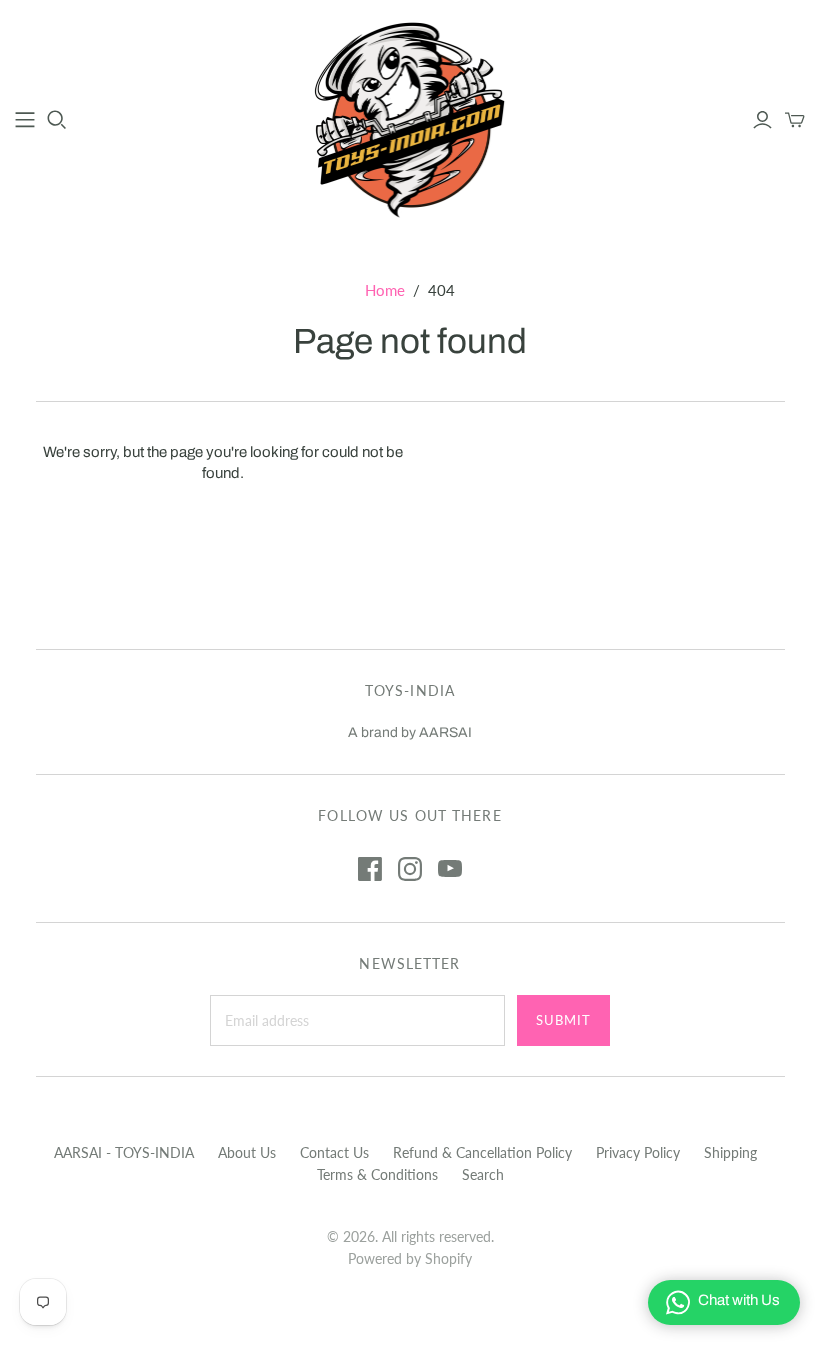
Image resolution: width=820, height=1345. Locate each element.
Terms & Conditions (377, 1174)
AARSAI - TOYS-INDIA (124, 1152)
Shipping (730, 1152)
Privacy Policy (638, 1152)
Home (385, 290)
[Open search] (57, 120)
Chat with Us (739, 1300)
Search (483, 1174)
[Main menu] (25, 120)
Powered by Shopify (410, 1258)
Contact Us (334, 1152)
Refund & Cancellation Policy (482, 1152)
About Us (247, 1152)
